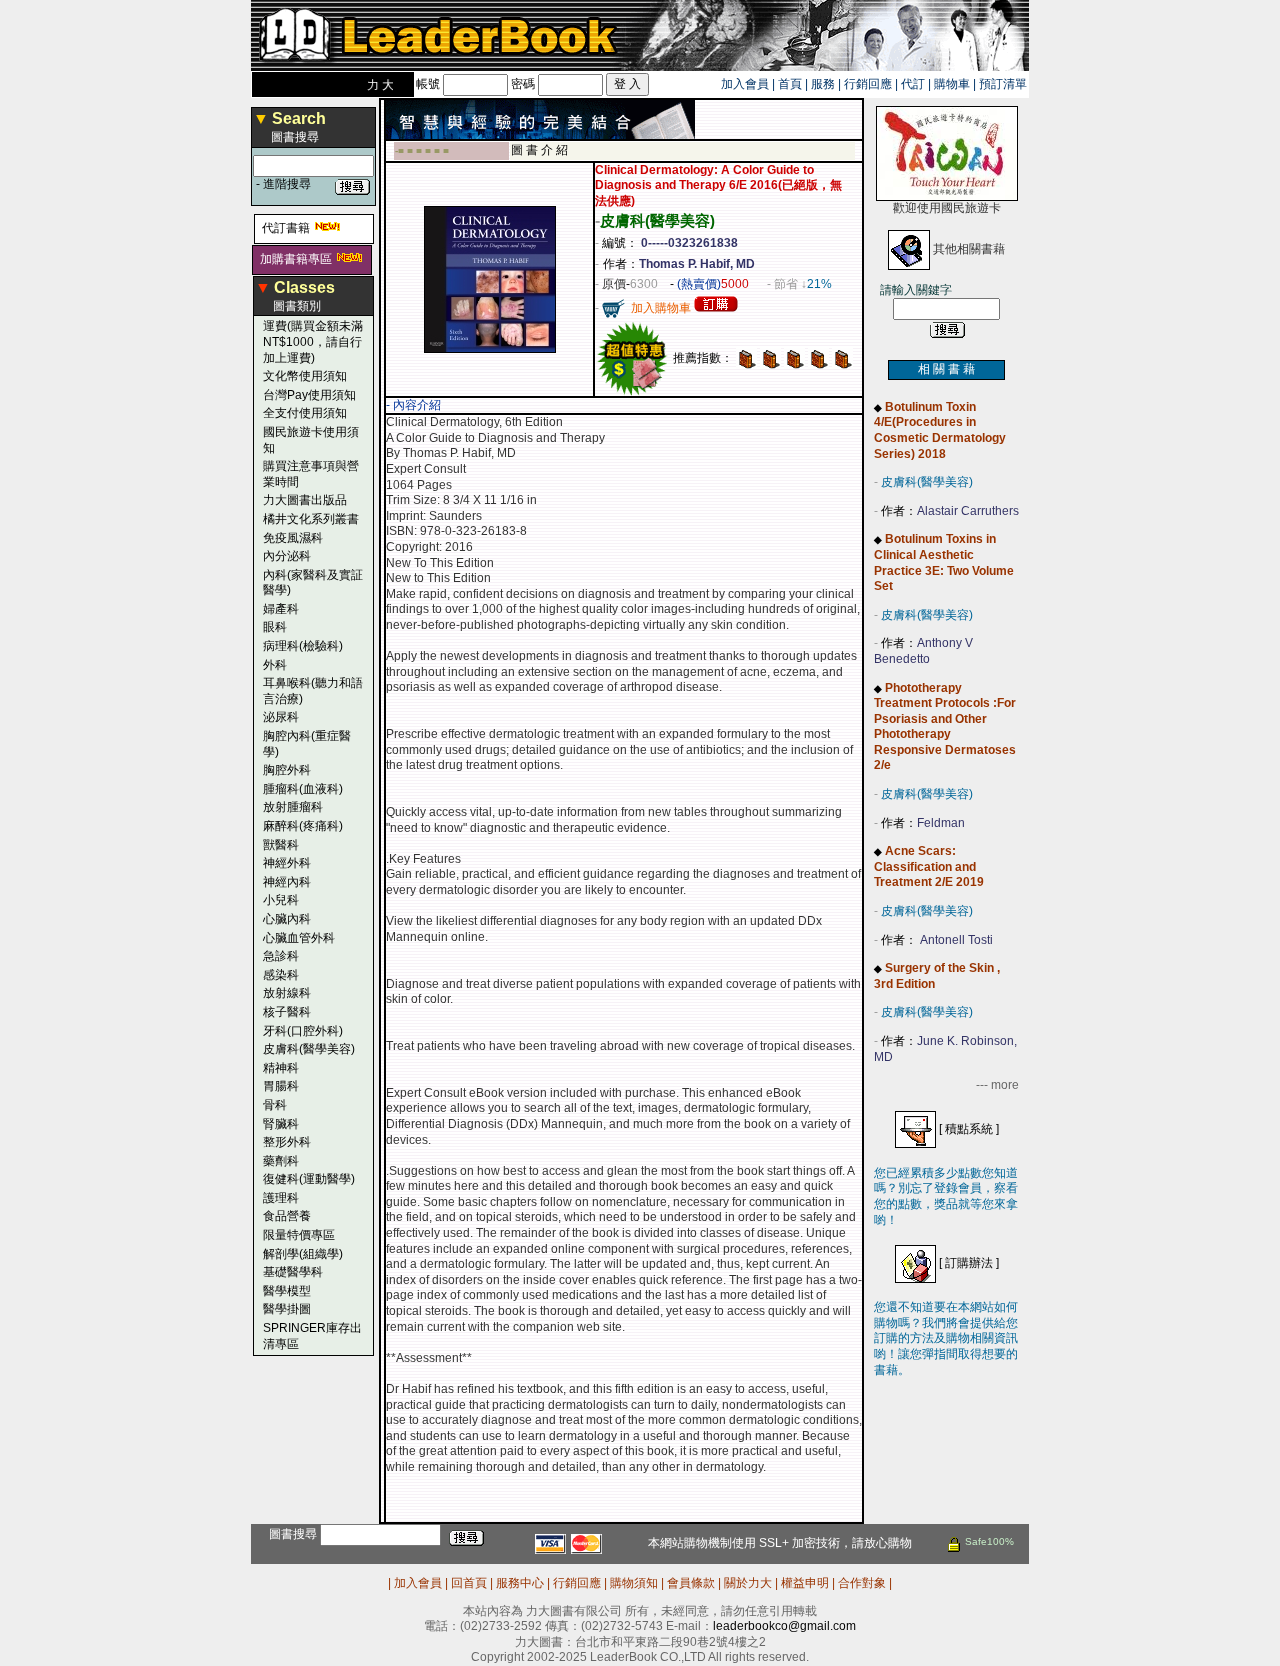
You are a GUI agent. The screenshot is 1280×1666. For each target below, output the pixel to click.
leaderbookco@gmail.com (784, 1626)
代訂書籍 (286, 228)
